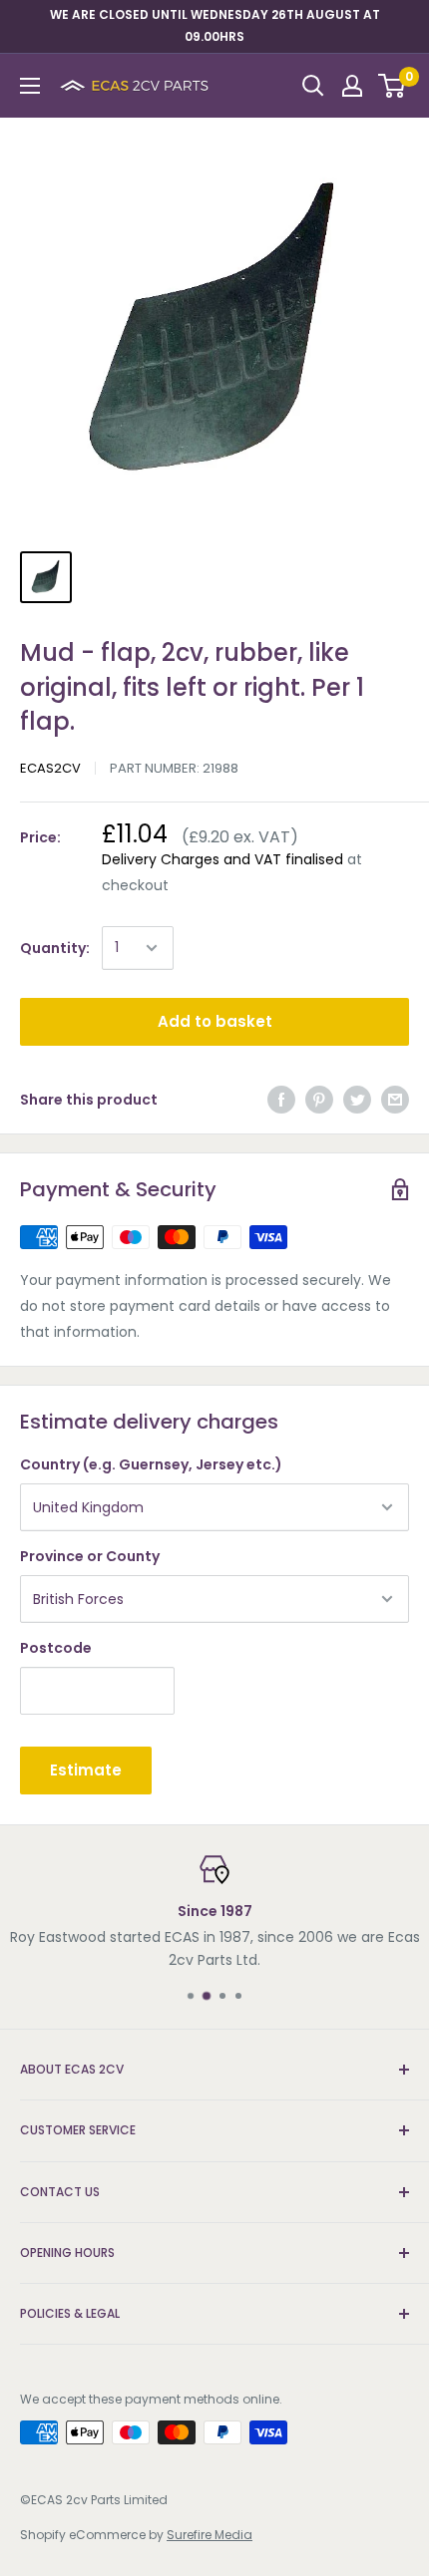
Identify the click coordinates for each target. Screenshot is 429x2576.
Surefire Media (210, 2535)
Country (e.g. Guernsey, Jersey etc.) (151, 1464)
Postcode (56, 1648)
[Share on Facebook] (281, 1100)
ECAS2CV (50, 768)
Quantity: (55, 948)
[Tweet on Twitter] (357, 1100)
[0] (393, 86)
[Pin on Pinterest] (319, 1100)
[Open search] (313, 86)
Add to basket (215, 1021)
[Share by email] (395, 1100)
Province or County (90, 1556)
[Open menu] (30, 86)
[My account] (352, 86)
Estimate (86, 1770)
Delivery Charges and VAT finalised (222, 859)
